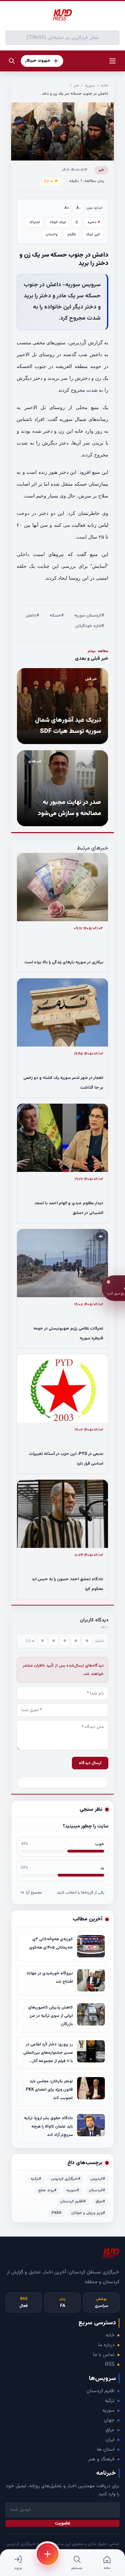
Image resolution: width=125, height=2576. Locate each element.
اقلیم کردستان (101, 2391)
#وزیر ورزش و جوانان (88, 2213)
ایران (110, 2440)
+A (67, 208)
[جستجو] (12, 61)
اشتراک (35, 222)
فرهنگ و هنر (101, 2459)
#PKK (56, 2213)
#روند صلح (47, 2190)
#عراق (100, 2202)
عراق (110, 2430)
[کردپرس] (62, 15)
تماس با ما (104, 2355)
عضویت (63, 2523)
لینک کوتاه (58, 222)
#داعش (32, 616)
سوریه (90, 86)
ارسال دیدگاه (90, 1763)
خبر (76, 86)
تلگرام (72, 234)
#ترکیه (36, 2179)
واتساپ (52, 234)
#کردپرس (98, 2179)
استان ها (106, 2450)
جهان (109, 2420)
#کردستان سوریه (89, 616)
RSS (110, 2365)
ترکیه (110, 2401)
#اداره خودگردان (90, 626)
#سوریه (73, 2190)
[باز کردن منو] (112, 61)
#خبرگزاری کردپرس (66, 2179)
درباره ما (106, 2345)
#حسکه (57, 616)
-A (79, 208)
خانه (105, 86)
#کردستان (97, 2190)
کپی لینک (93, 234)
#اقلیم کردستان (73, 2202)
